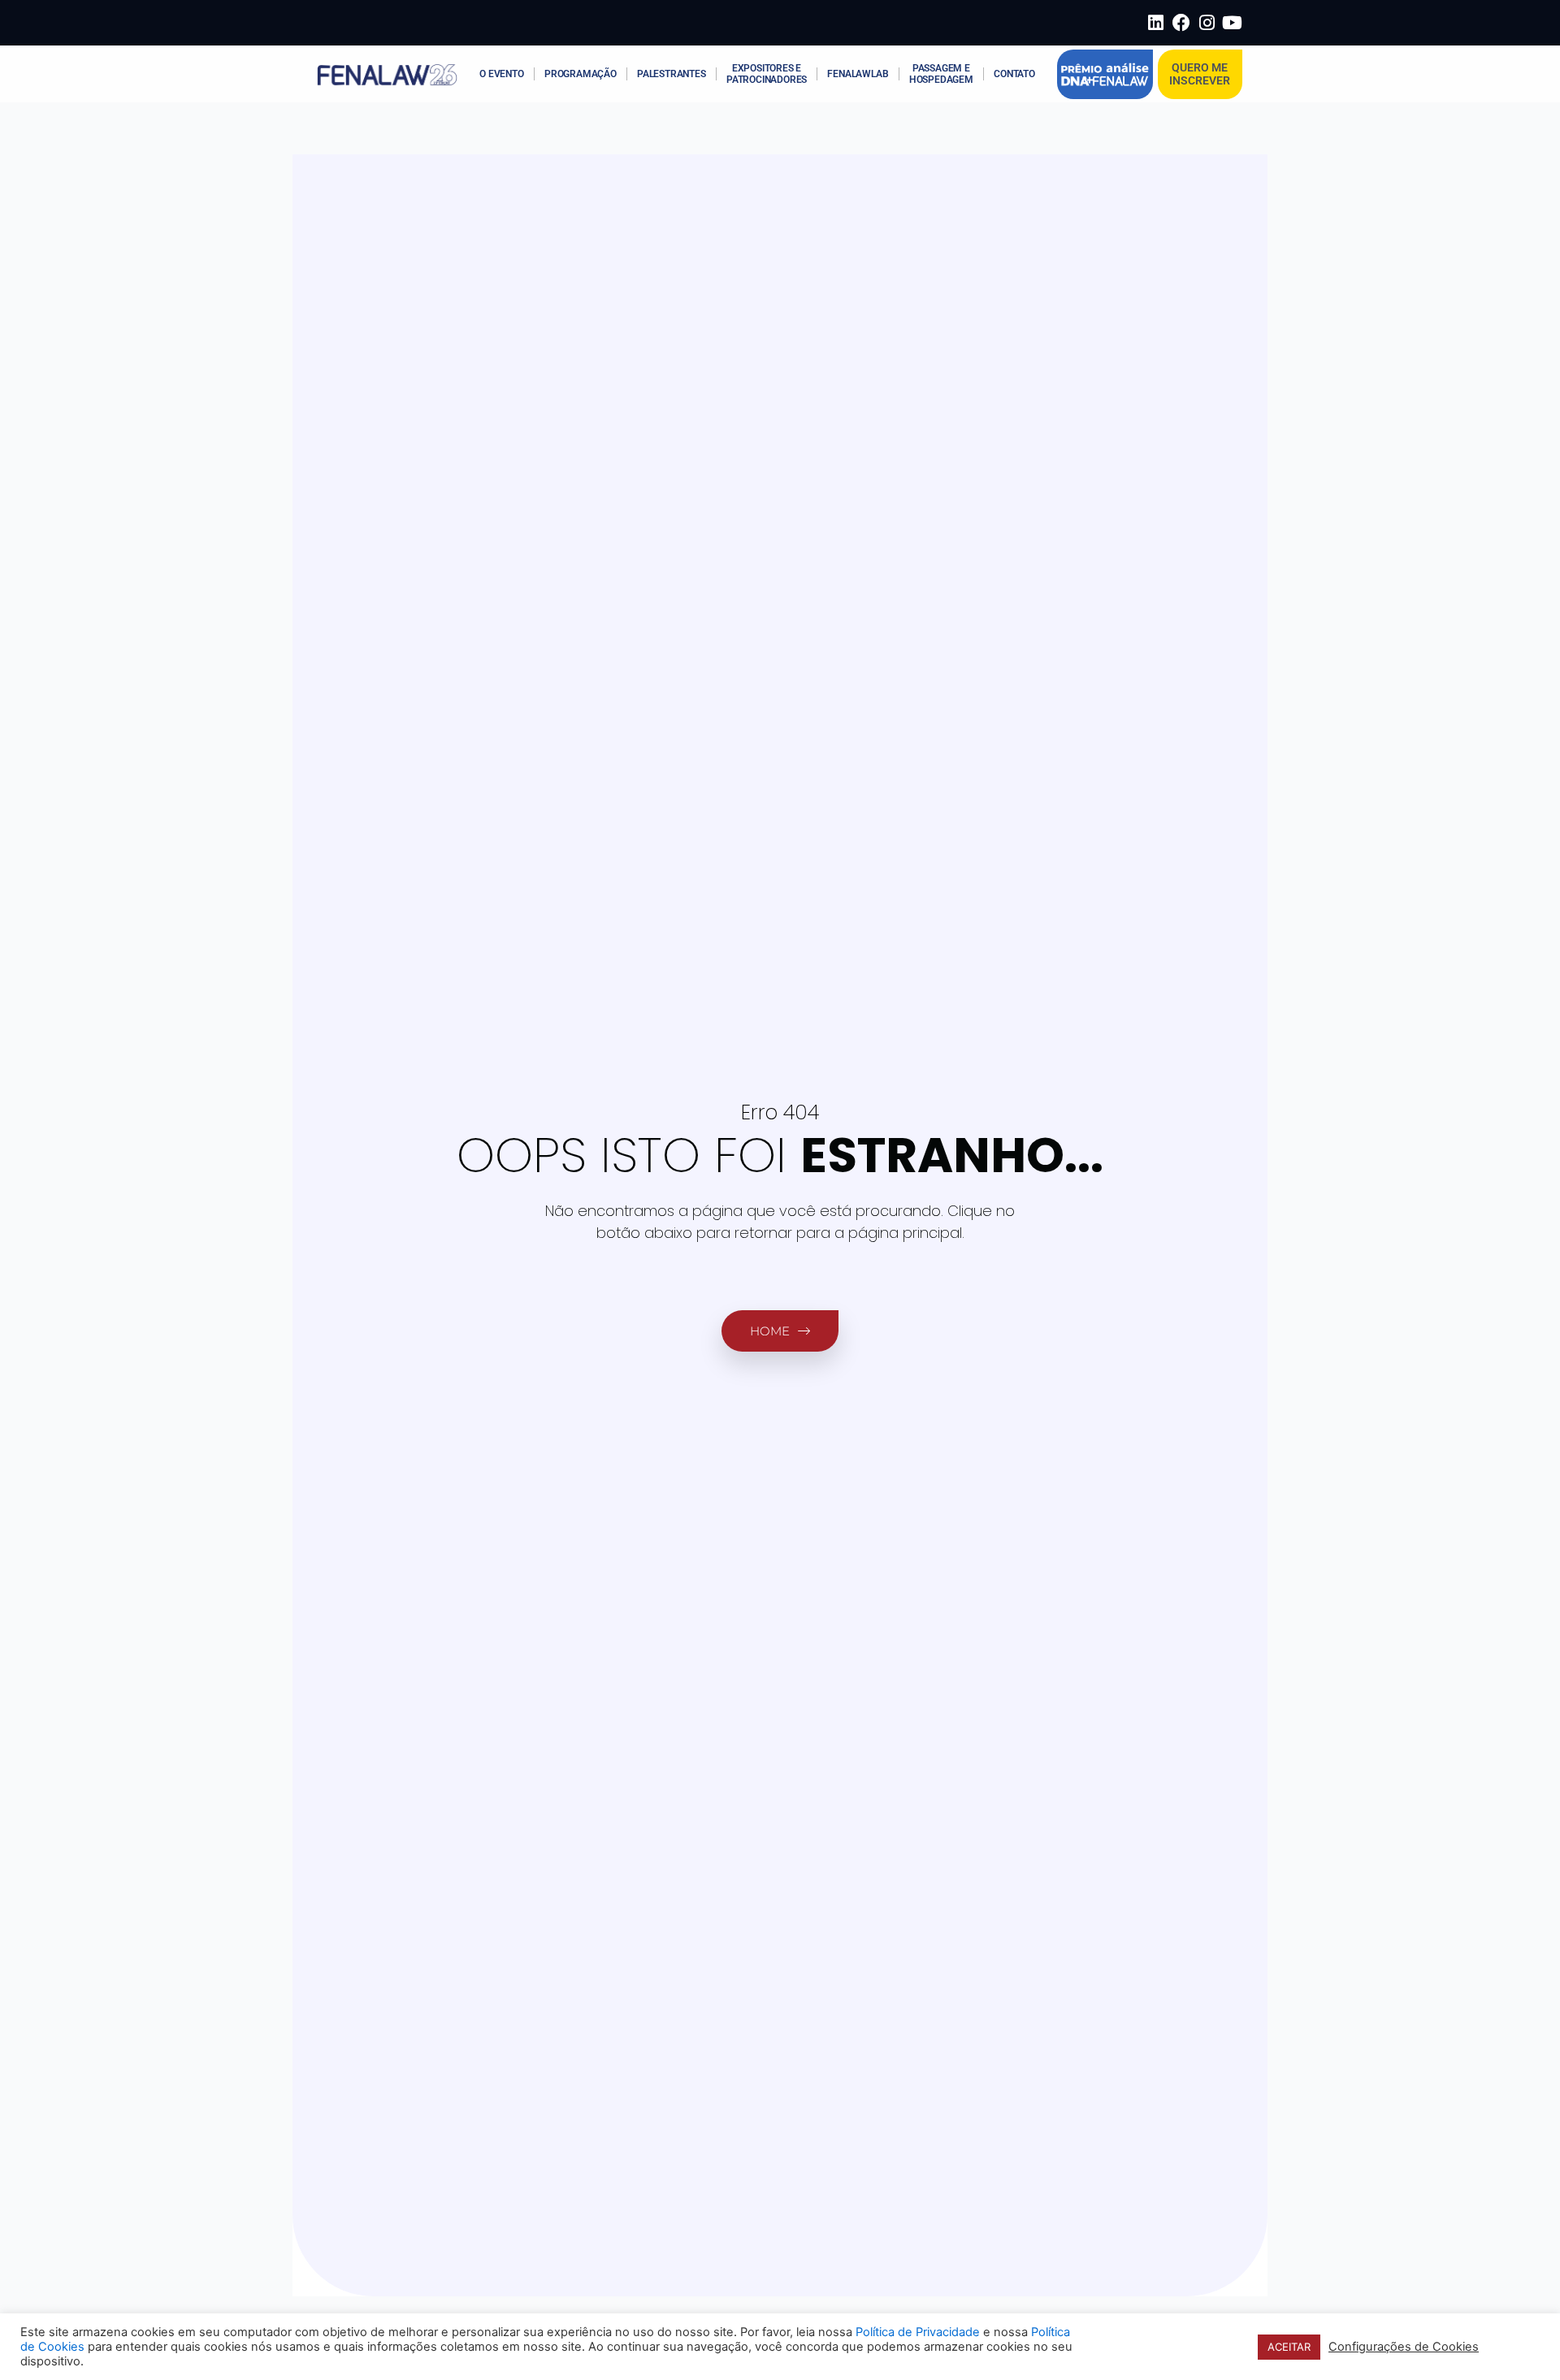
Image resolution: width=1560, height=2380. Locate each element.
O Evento (501, 74)
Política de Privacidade (918, 2332)
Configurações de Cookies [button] (1404, 2347)
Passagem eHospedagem (941, 74)
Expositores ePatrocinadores (767, 74)
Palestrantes (672, 74)
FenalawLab (858, 74)
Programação (581, 74)
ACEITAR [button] (1289, 2347)
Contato (1014, 74)
